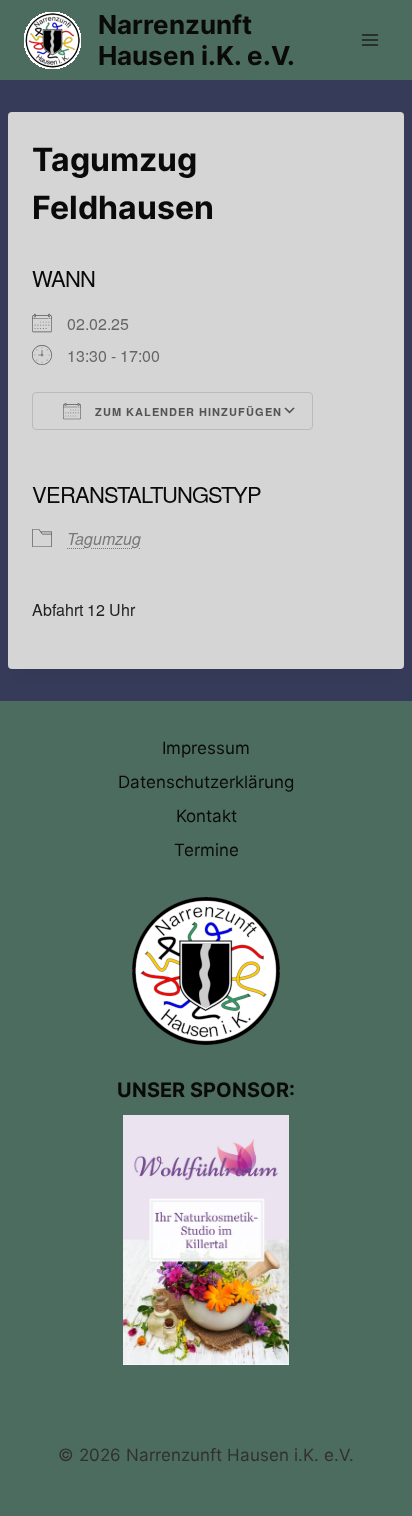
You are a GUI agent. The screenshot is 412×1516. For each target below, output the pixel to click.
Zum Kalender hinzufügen (186, 411)
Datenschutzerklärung (206, 782)
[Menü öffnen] (369, 39)
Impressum (206, 748)
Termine (206, 850)
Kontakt (206, 816)
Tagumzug (104, 538)
